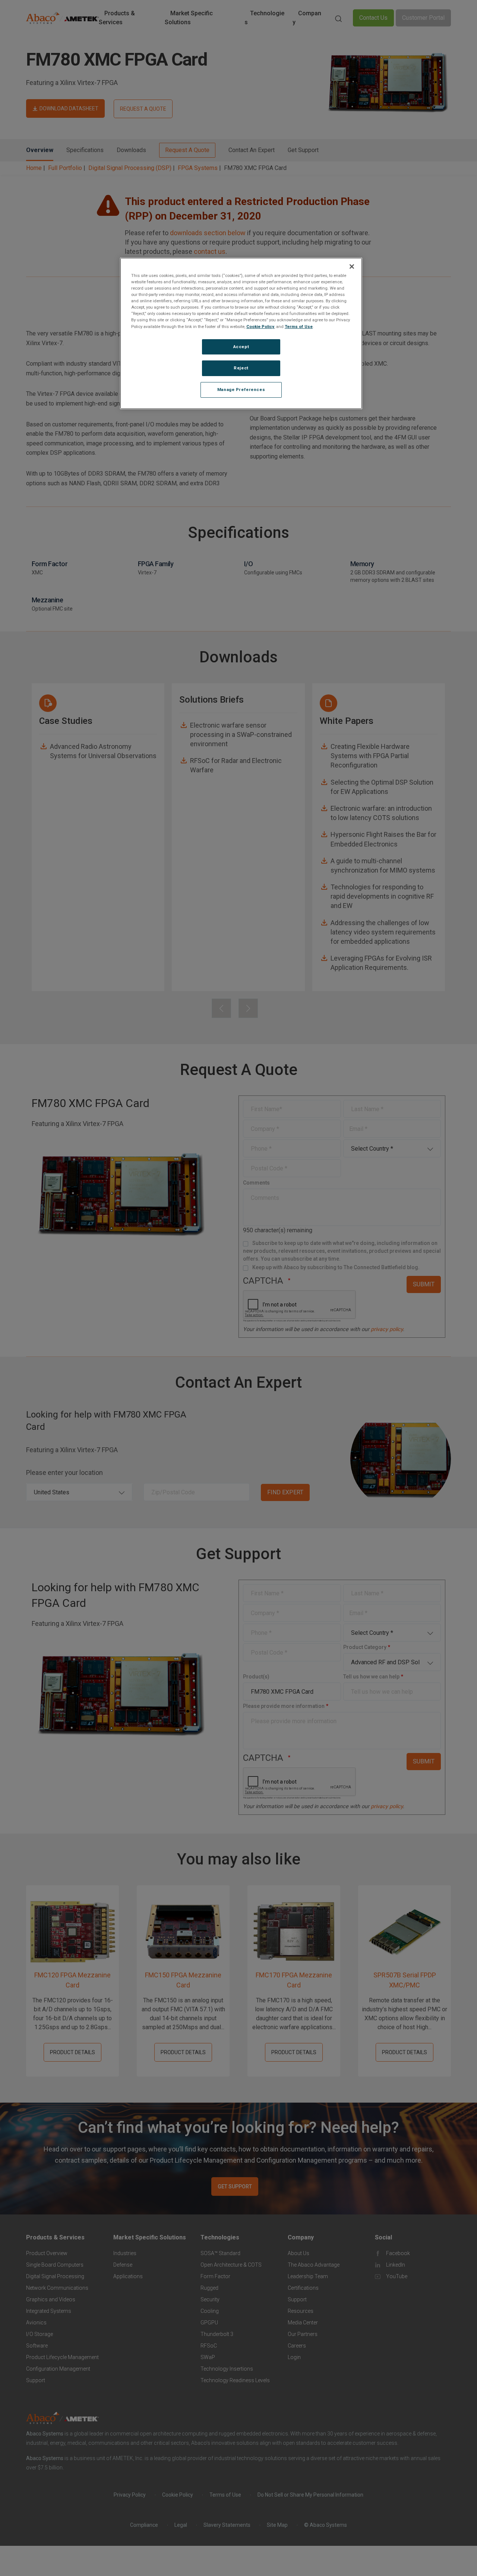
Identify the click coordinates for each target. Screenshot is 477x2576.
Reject (241, 368)
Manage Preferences (241, 390)
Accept (241, 347)
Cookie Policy (260, 327)
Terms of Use (299, 327)
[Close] (352, 267)
